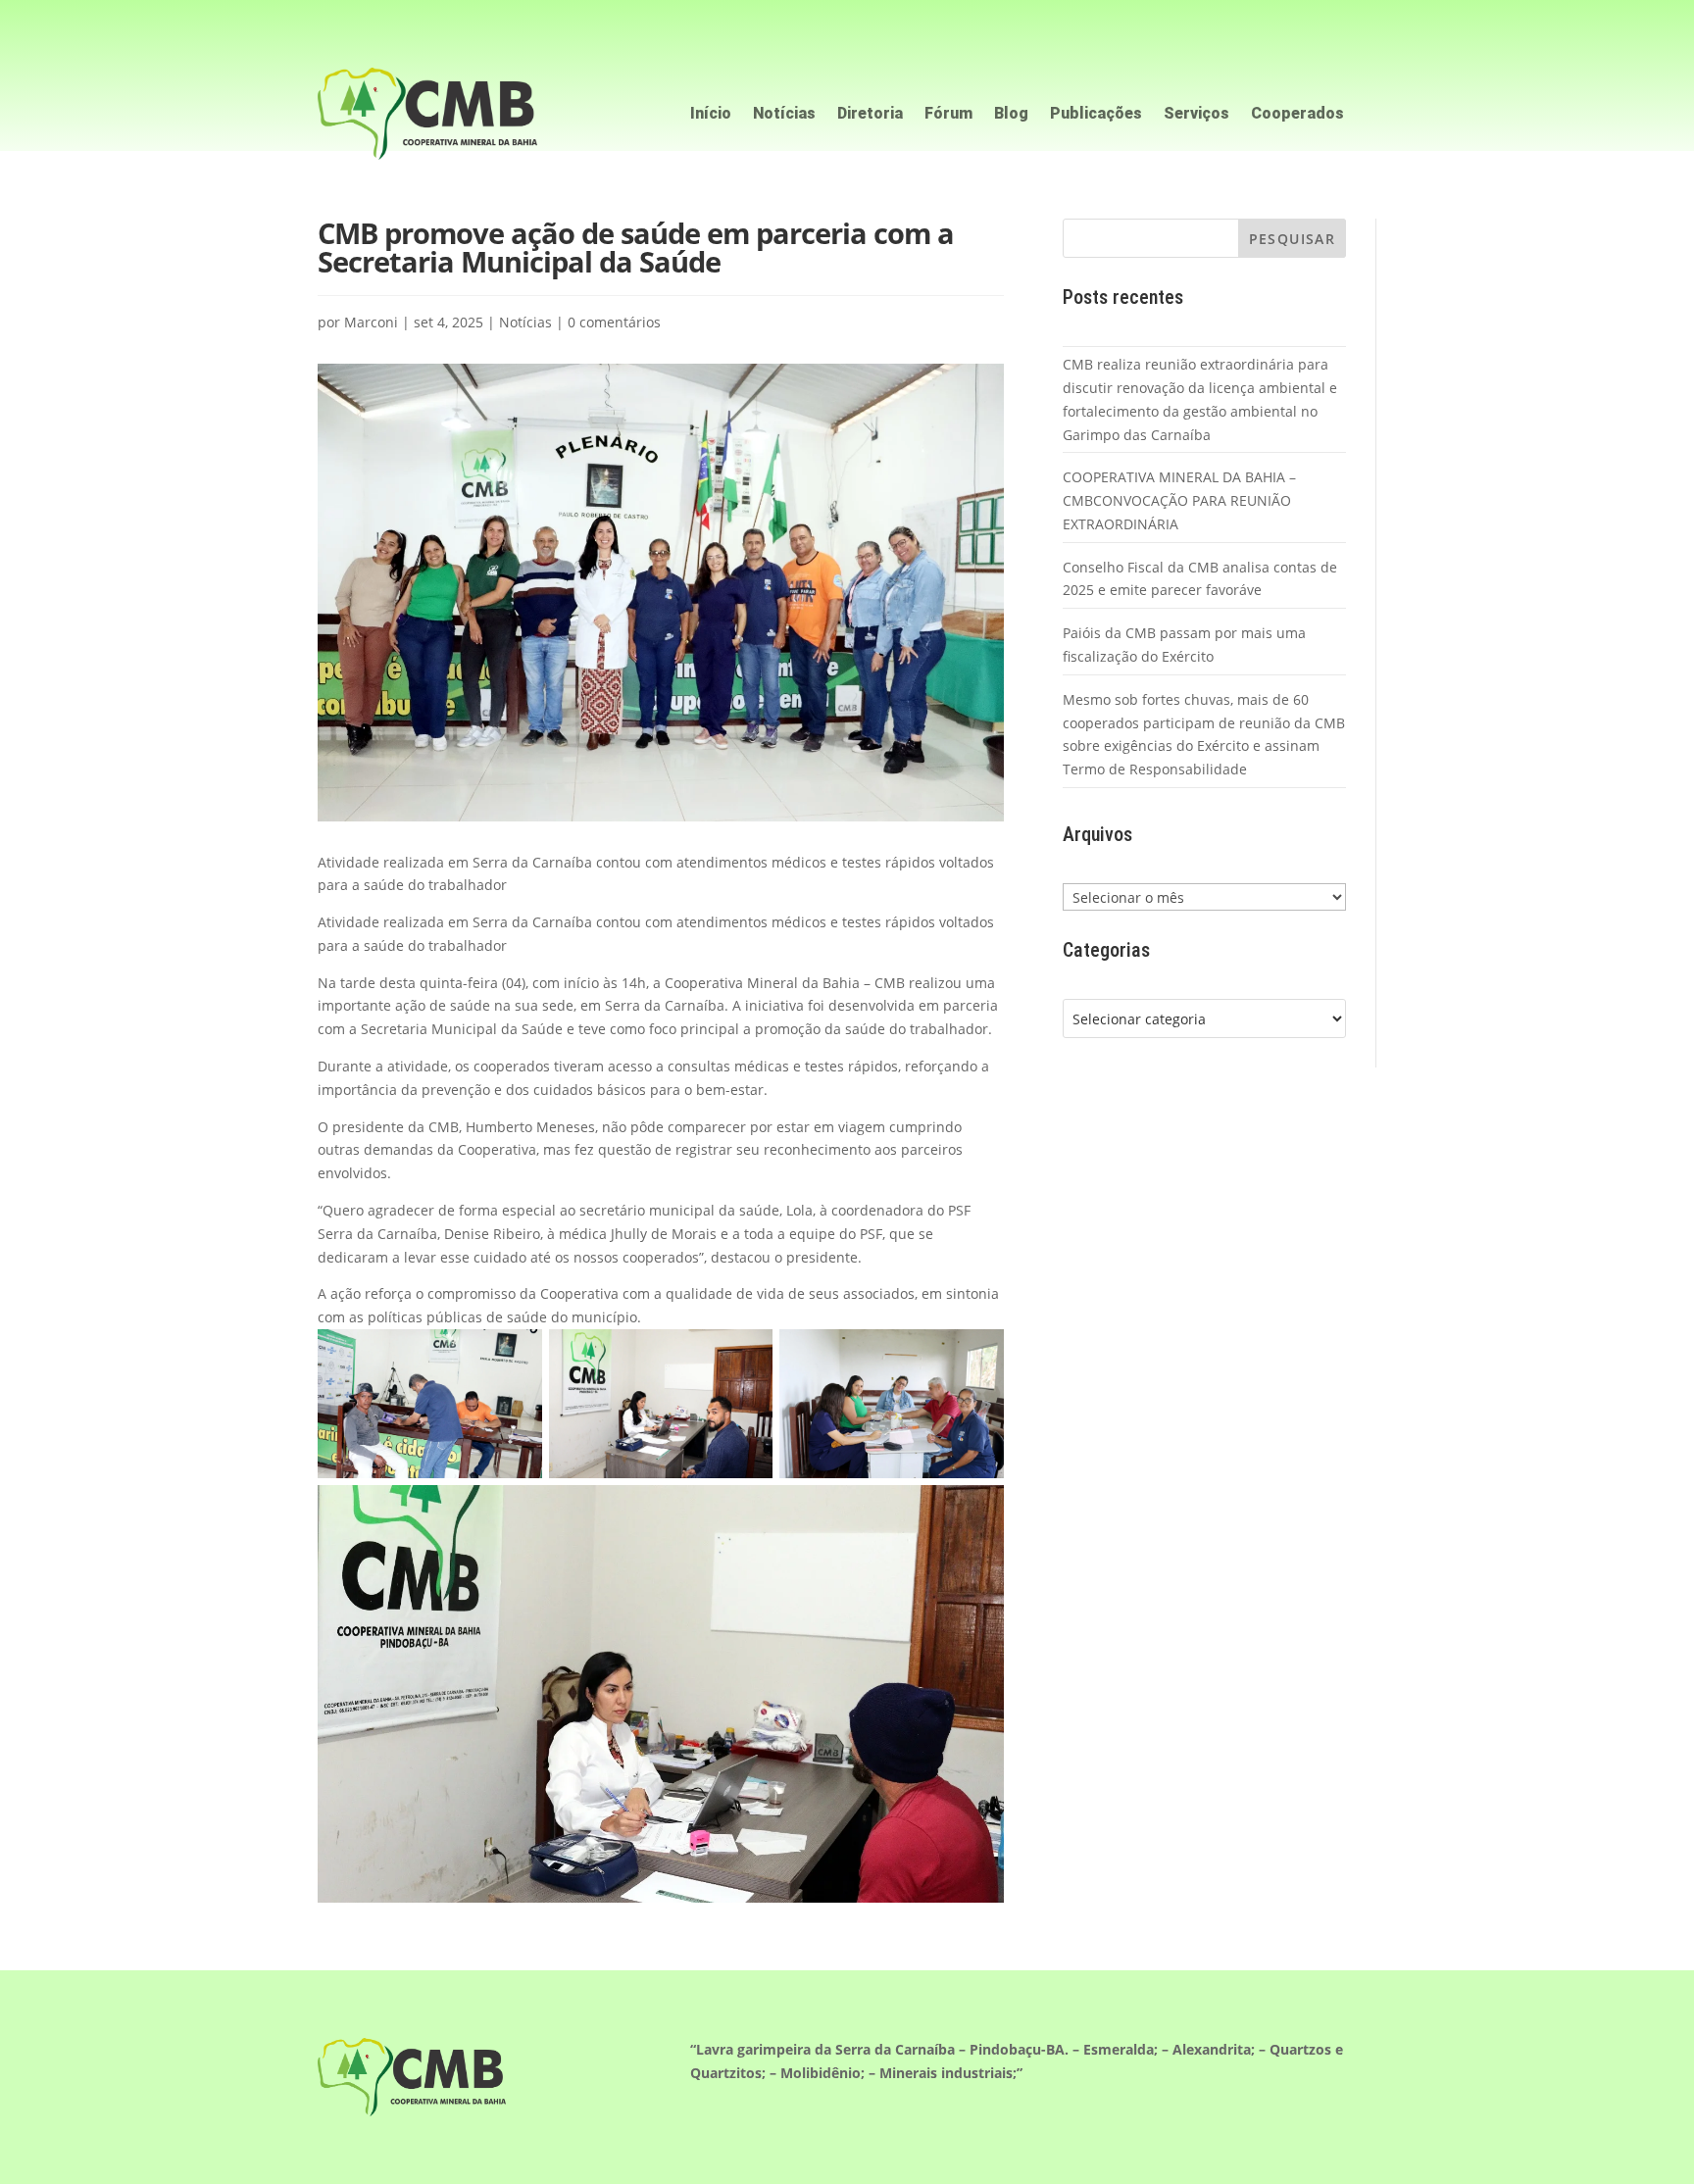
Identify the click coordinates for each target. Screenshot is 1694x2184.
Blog (1011, 115)
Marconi (371, 322)
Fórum (948, 115)
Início (711, 115)
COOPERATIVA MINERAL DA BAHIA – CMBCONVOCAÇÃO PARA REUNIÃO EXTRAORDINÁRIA (1179, 500)
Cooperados (1297, 115)
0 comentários (614, 322)
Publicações (1096, 115)
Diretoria (870, 115)
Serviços (1196, 115)
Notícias (784, 115)
